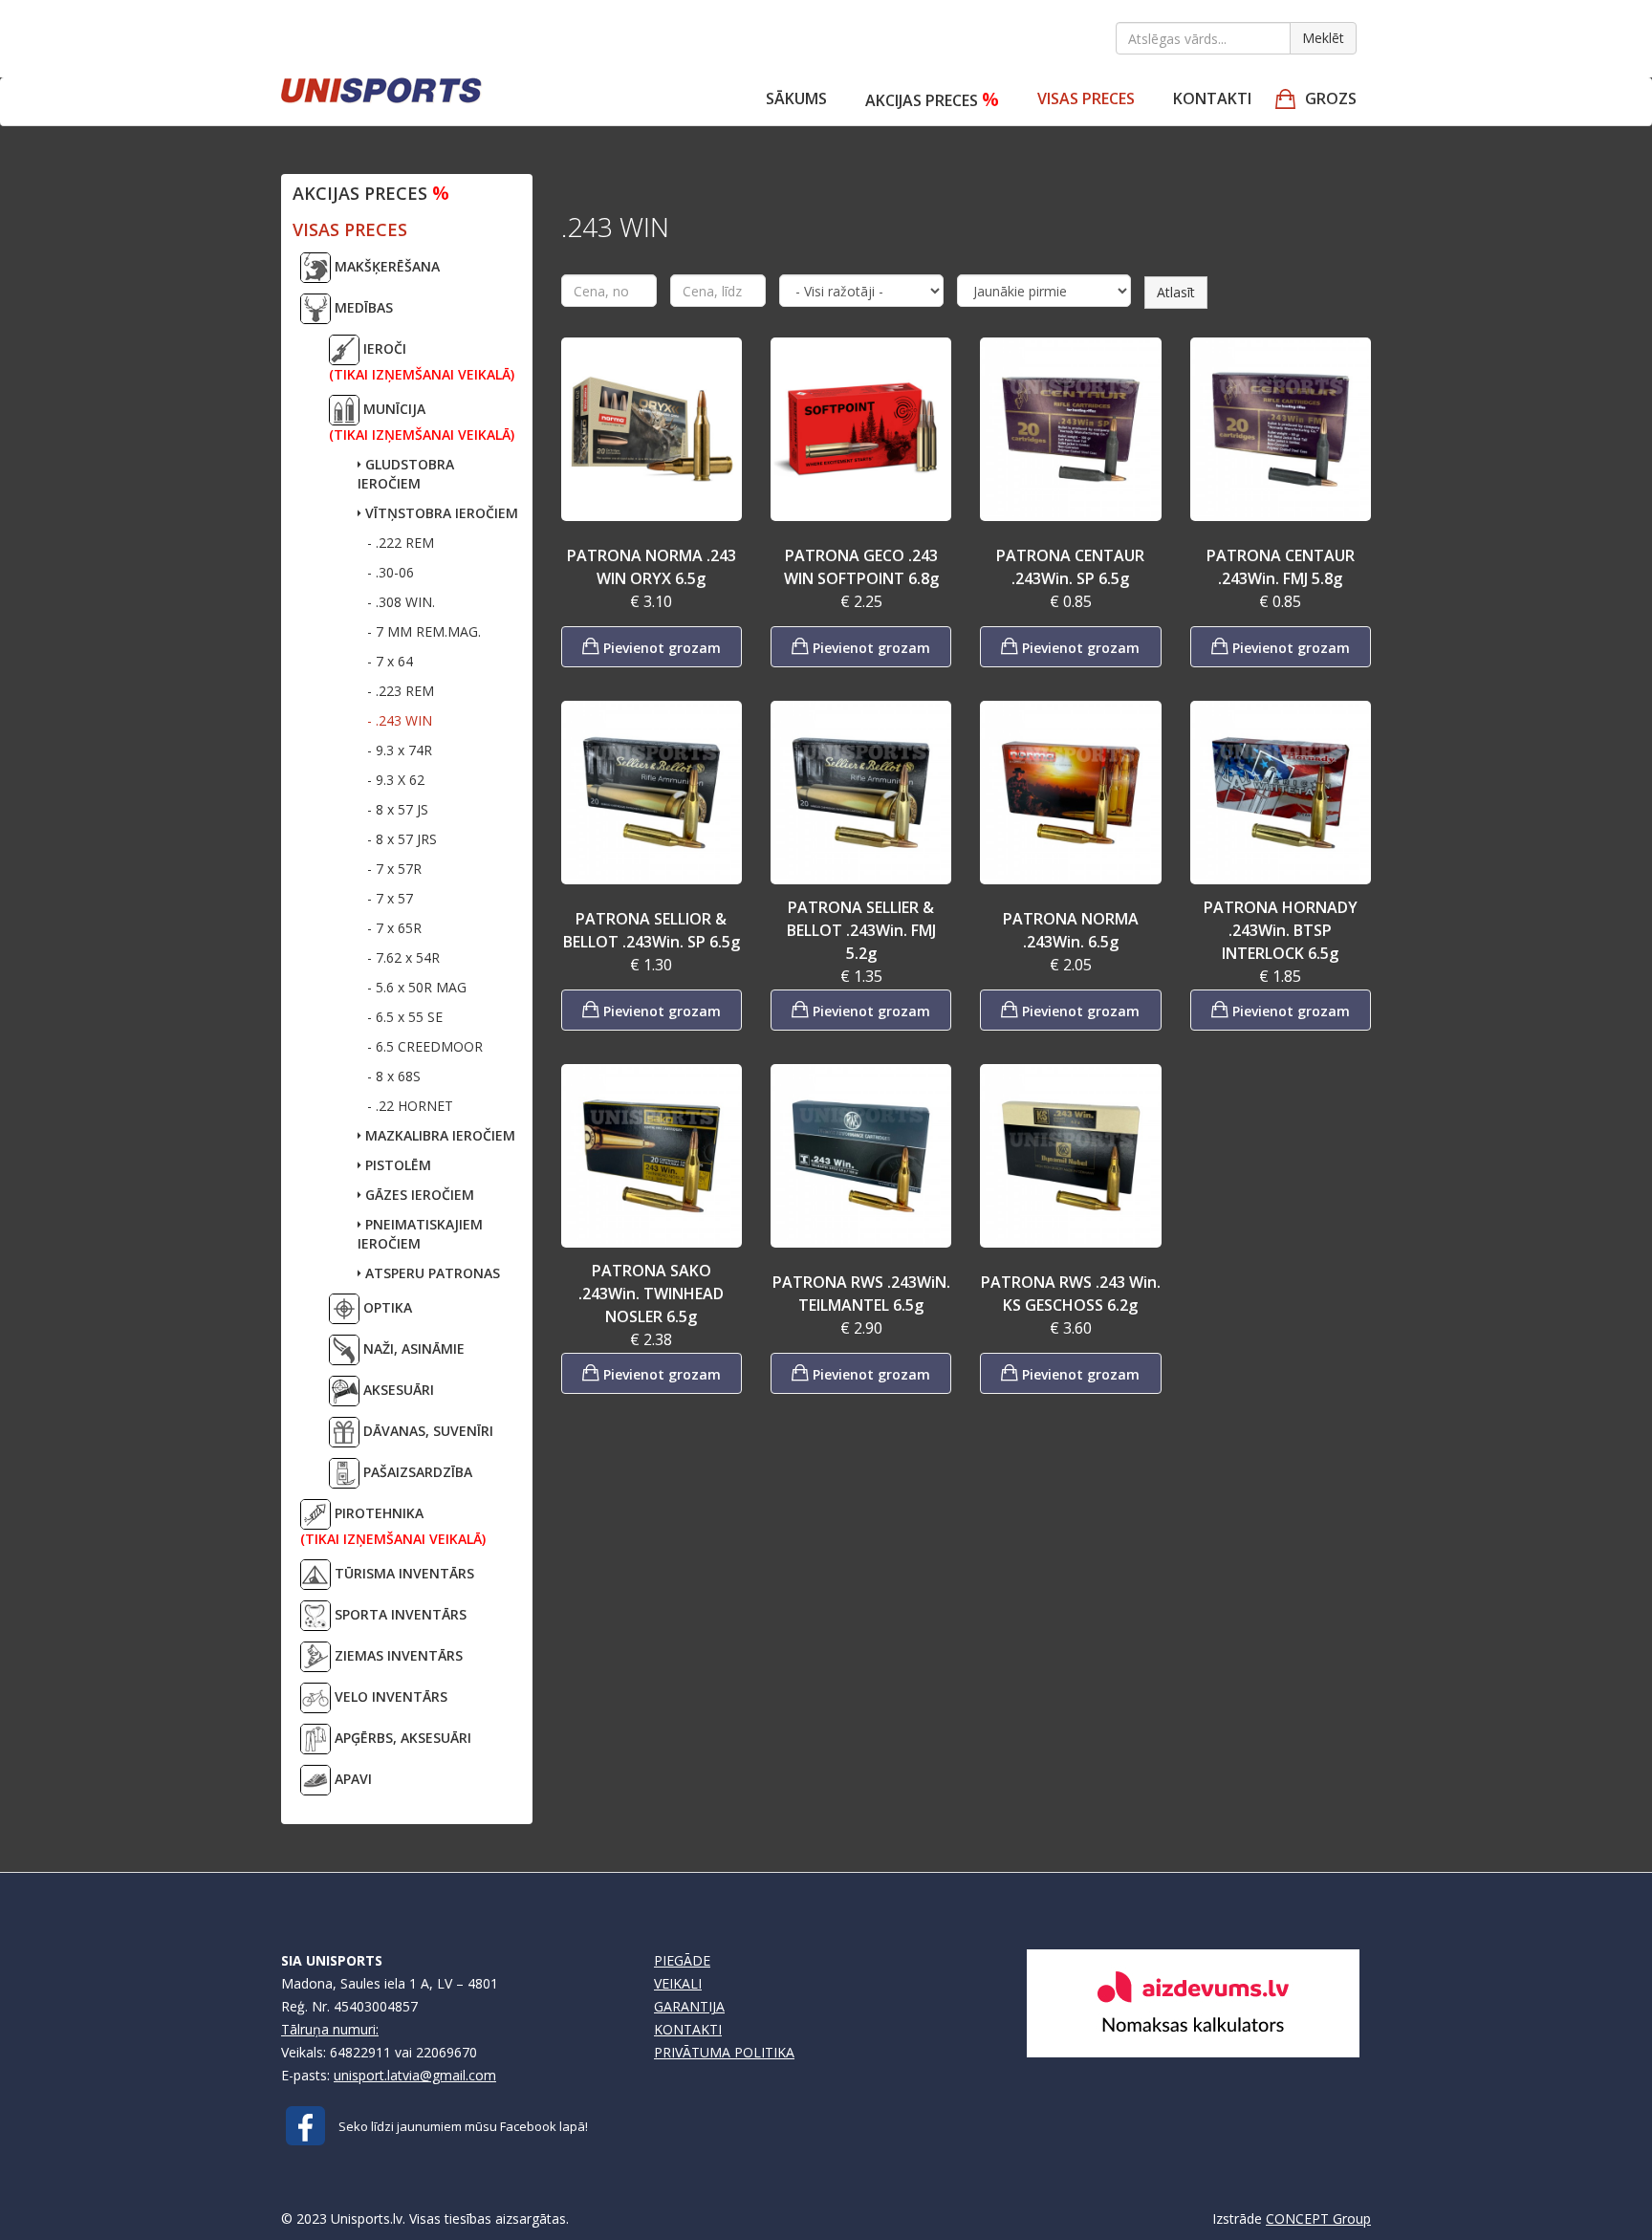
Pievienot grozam (660, 648)
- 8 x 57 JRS (402, 839)
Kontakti (1212, 98)
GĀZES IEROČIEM (418, 1195)
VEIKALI (678, 1983)
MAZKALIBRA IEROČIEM (438, 1135)
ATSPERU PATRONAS (431, 1273)
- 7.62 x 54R (403, 957)
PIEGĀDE (682, 1960)
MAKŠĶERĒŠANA (385, 266)
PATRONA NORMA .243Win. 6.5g (1071, 930)
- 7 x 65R (394, 928)
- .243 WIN (400, 720)
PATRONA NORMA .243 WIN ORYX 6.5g (652, 567)
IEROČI (422, 361)
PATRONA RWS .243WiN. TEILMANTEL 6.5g (861, 1294)
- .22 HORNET (410, 1106)
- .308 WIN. (401, 602)
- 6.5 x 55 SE (405, 1017)
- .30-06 (391, 572)
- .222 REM (401, 543)
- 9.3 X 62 (396, 780)
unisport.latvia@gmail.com (415, 2075)
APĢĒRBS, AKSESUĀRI (401, 1738)
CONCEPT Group (1318, 2218)
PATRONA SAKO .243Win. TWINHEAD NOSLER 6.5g (651, 1294)
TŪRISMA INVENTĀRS (402, 1573)
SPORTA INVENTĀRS (399, 1614)
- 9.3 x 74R (400, 750)
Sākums (796, 98)
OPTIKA (386, 1307)
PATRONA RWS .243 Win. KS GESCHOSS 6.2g (1071, 1294)
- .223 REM (401, 691)
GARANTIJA (689, 2006)
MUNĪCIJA (422, 422)
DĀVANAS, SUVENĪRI (426, 1431)
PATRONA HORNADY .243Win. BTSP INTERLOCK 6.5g (1281, 930)
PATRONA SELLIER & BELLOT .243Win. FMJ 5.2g (861, 930)
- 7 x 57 (390, 898)
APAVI (351, 1779)
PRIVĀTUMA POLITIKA (724, 2052)
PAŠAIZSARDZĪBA (416, 1472)
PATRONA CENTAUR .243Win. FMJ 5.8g (1281, 567)
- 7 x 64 (390, 661)
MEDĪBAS (362, 307)
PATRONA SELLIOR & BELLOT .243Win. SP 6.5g (652, 930)
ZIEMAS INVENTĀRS (397, 1655)
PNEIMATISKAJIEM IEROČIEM (420, 1234)
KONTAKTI (688, 2029)
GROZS (1331, 98)
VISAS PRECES (1086, 98)
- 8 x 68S (394, 1076)
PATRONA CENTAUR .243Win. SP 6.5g (1070, 567)
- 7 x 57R (394, 869)
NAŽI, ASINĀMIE (412, 1348)
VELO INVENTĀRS (389, 1696)
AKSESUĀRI (397, 1390)
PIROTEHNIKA (393, 1526)
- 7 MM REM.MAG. (424, 631)
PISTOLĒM (396, 1165)
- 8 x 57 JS (398, 809)
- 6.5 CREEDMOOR (425, 1046)
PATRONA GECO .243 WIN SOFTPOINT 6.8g (861, 567)
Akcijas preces (932, 99)
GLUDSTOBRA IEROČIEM (406, 474)
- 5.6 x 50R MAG (417, 987)
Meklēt (1323, 38)
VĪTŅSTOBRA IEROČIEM (440, 513)
